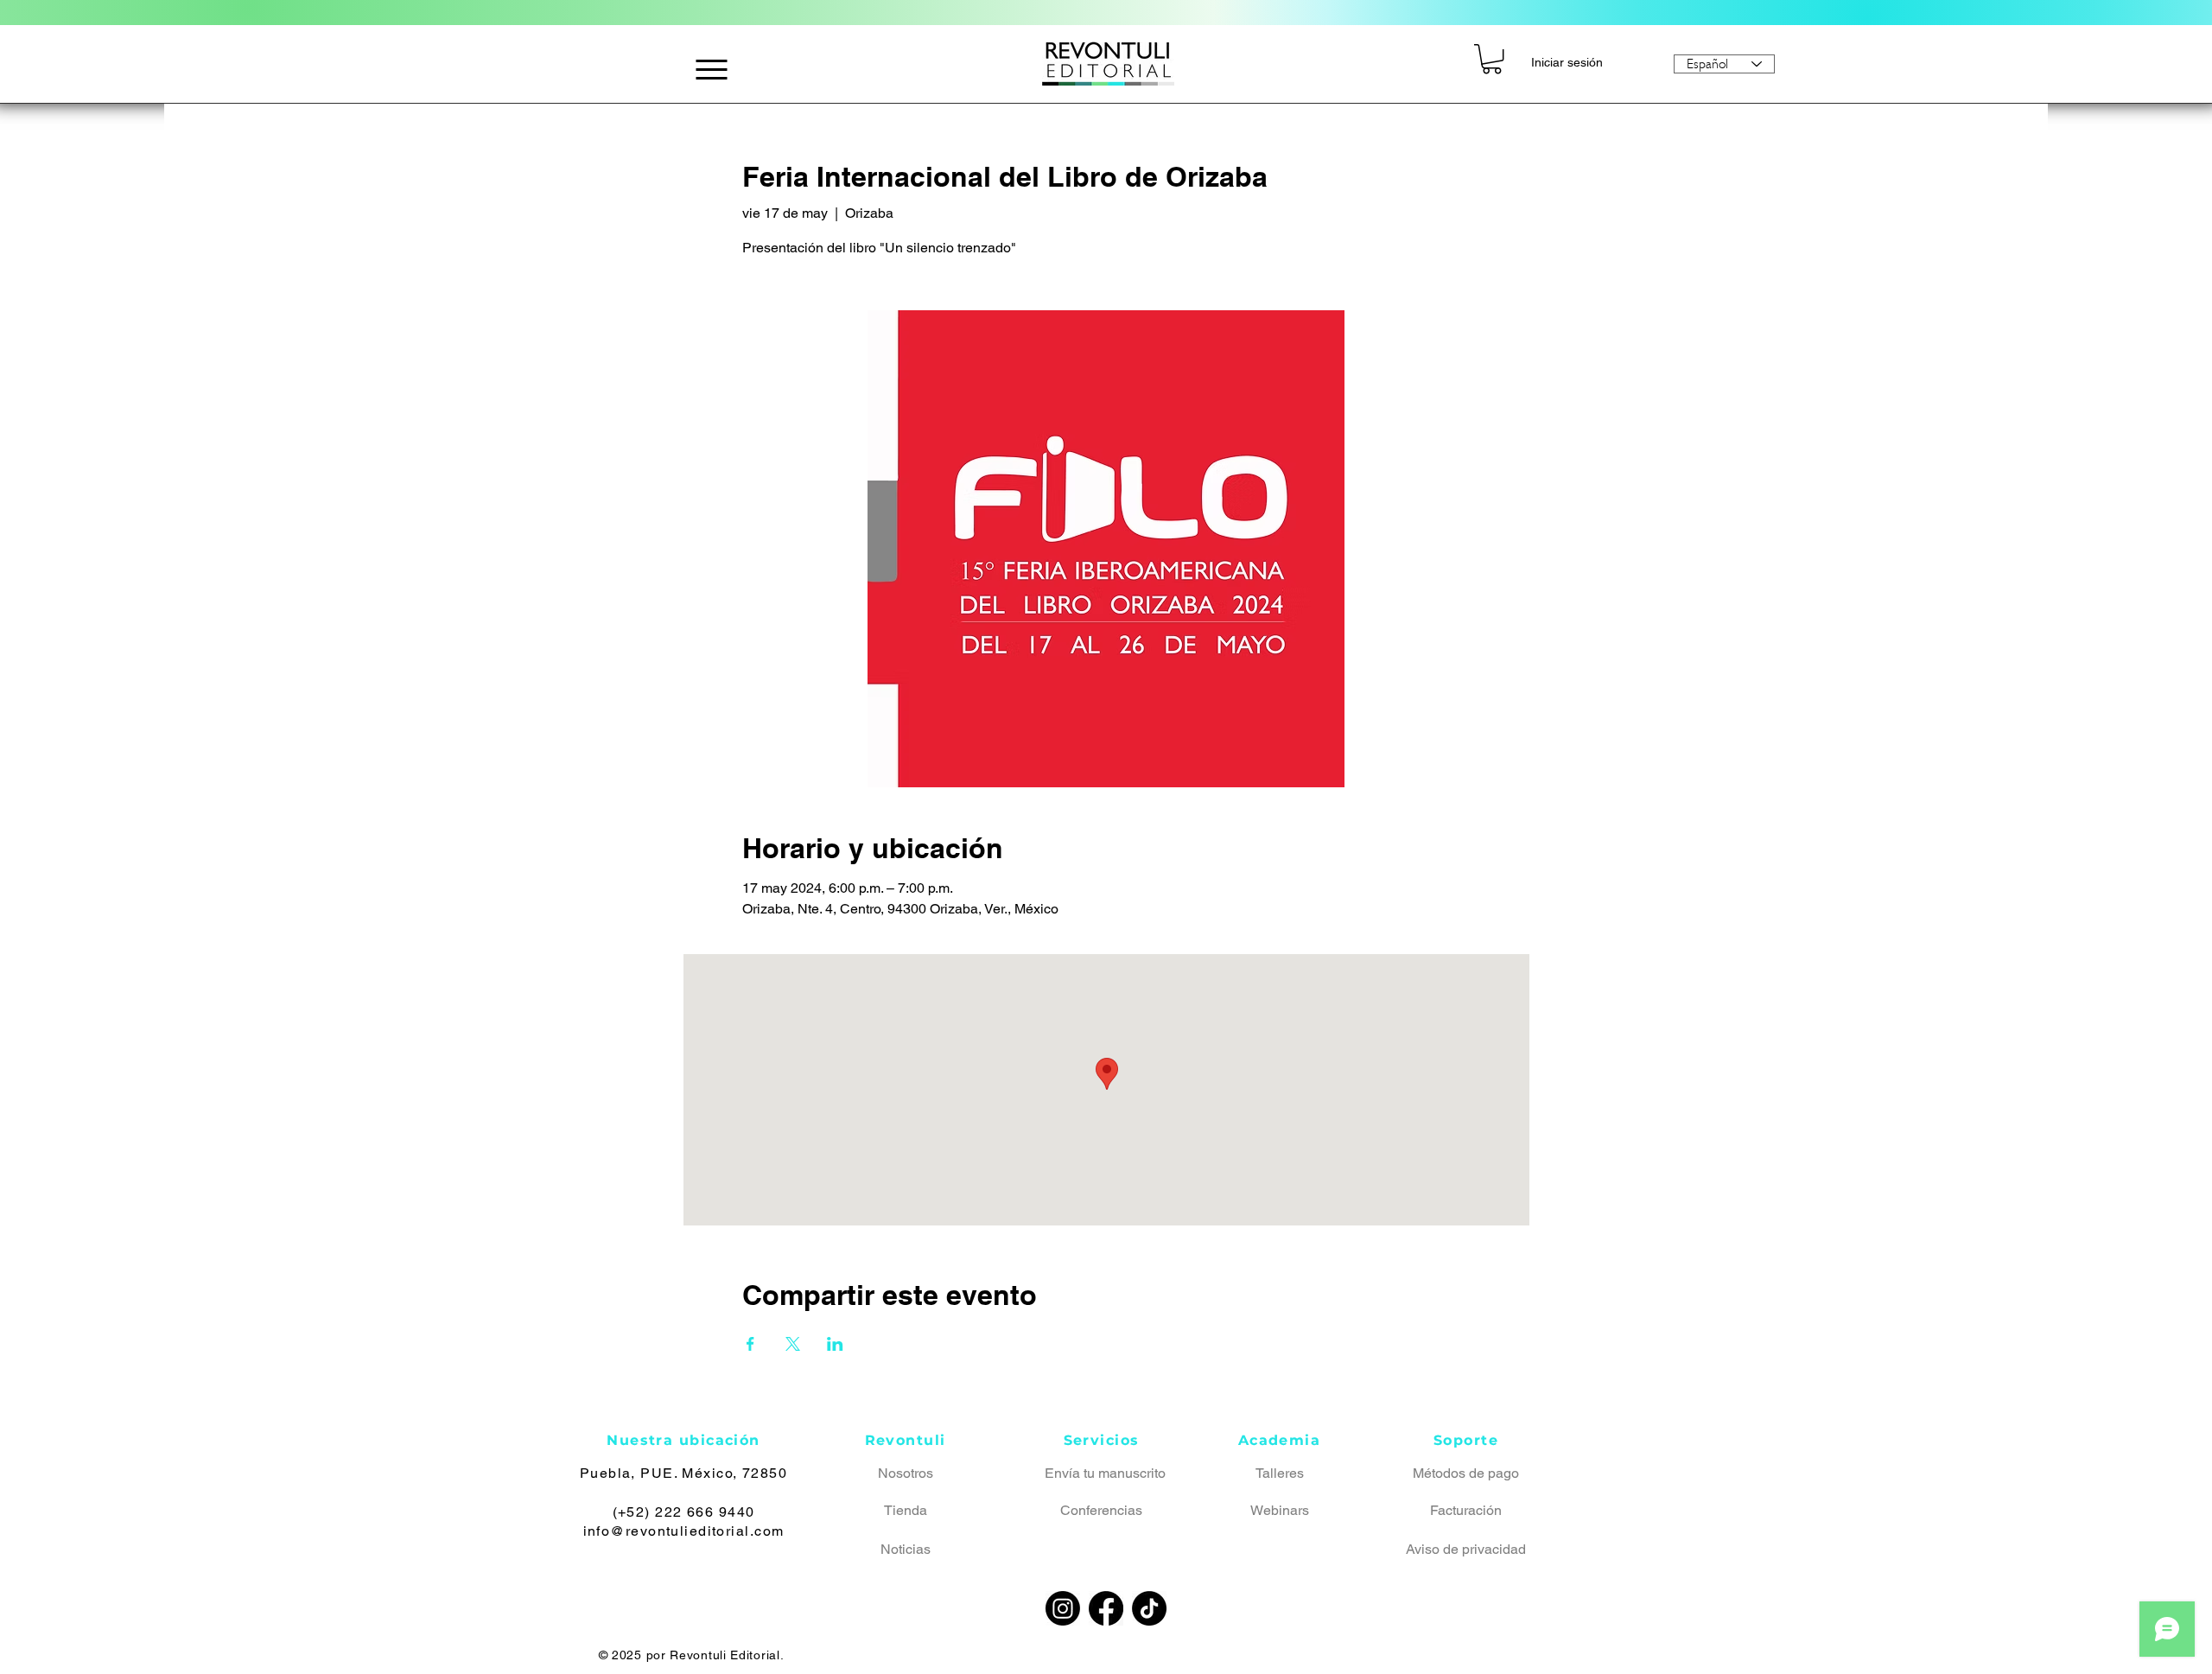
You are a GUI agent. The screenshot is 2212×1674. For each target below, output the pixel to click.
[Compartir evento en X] (793, 1344)
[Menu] (712, 70)
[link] (1492, 59)
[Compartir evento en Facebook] (750, 1344)
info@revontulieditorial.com (684, 1531)
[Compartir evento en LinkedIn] (835, 1344)
